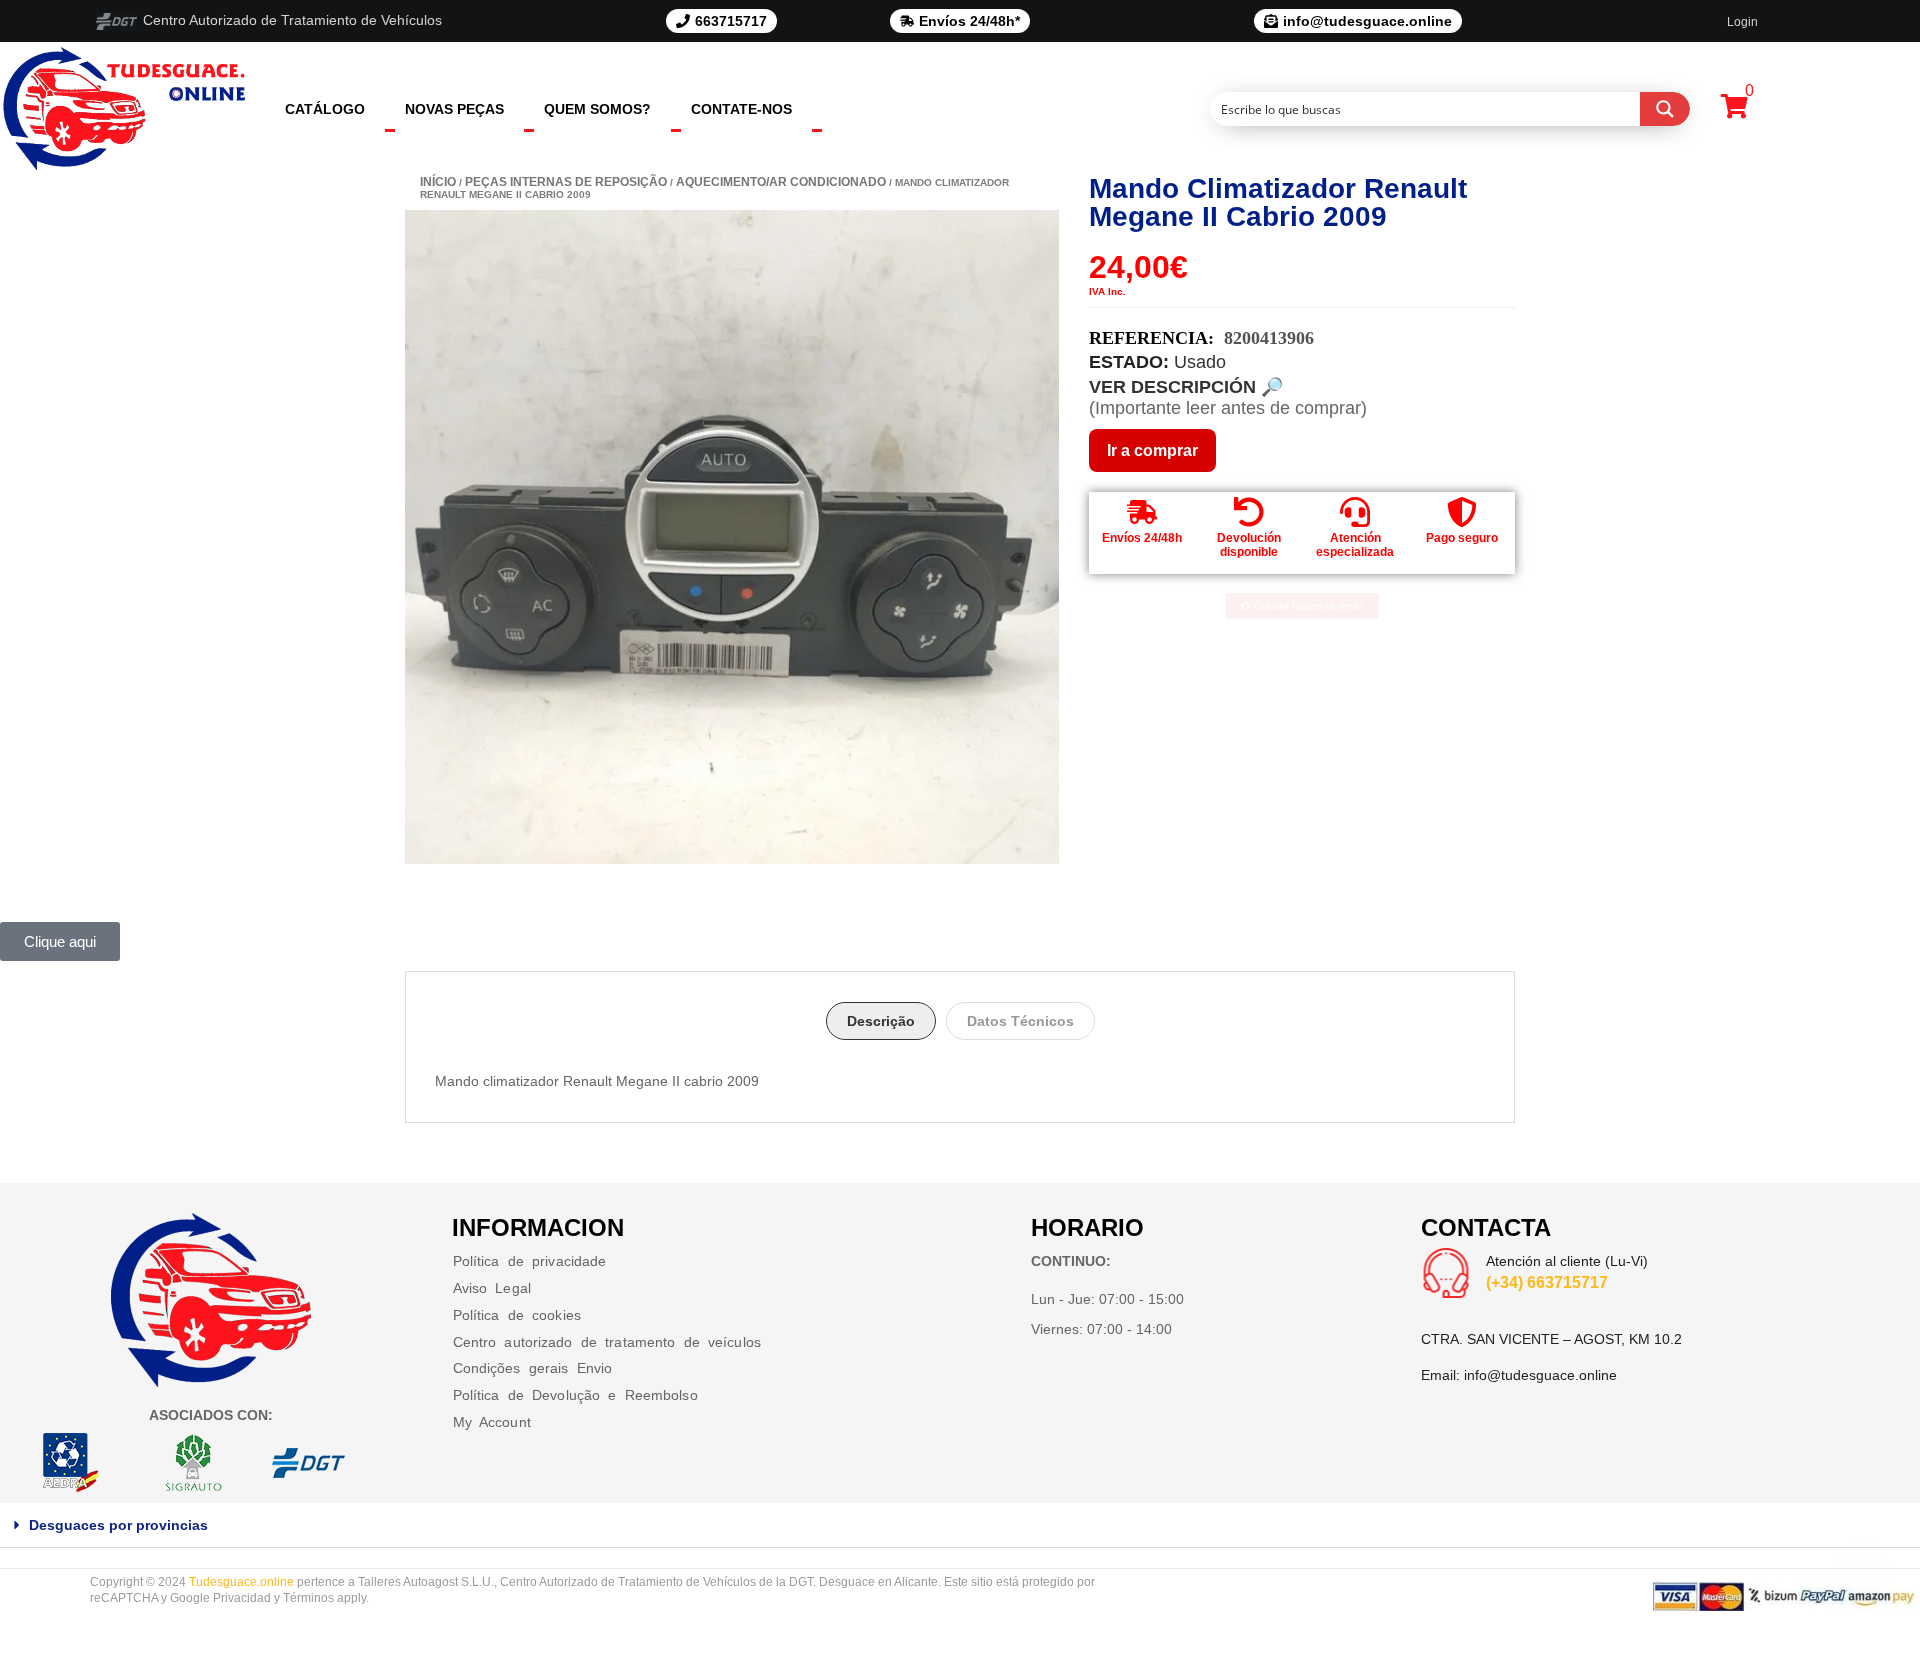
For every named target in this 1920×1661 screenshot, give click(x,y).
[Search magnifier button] (1665, 109)
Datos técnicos (1020, 1021)
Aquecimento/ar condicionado (781, 182)
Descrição (881, 1021)
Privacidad (242, 1598)
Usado (1200, 362)
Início (438, 182)
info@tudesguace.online (1540, 1375)
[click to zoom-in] (732, 537)
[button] (960, 1525)
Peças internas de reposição (566, 182)
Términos (308, 1598)
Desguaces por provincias (118, 1525)
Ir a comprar (1152, 450)
